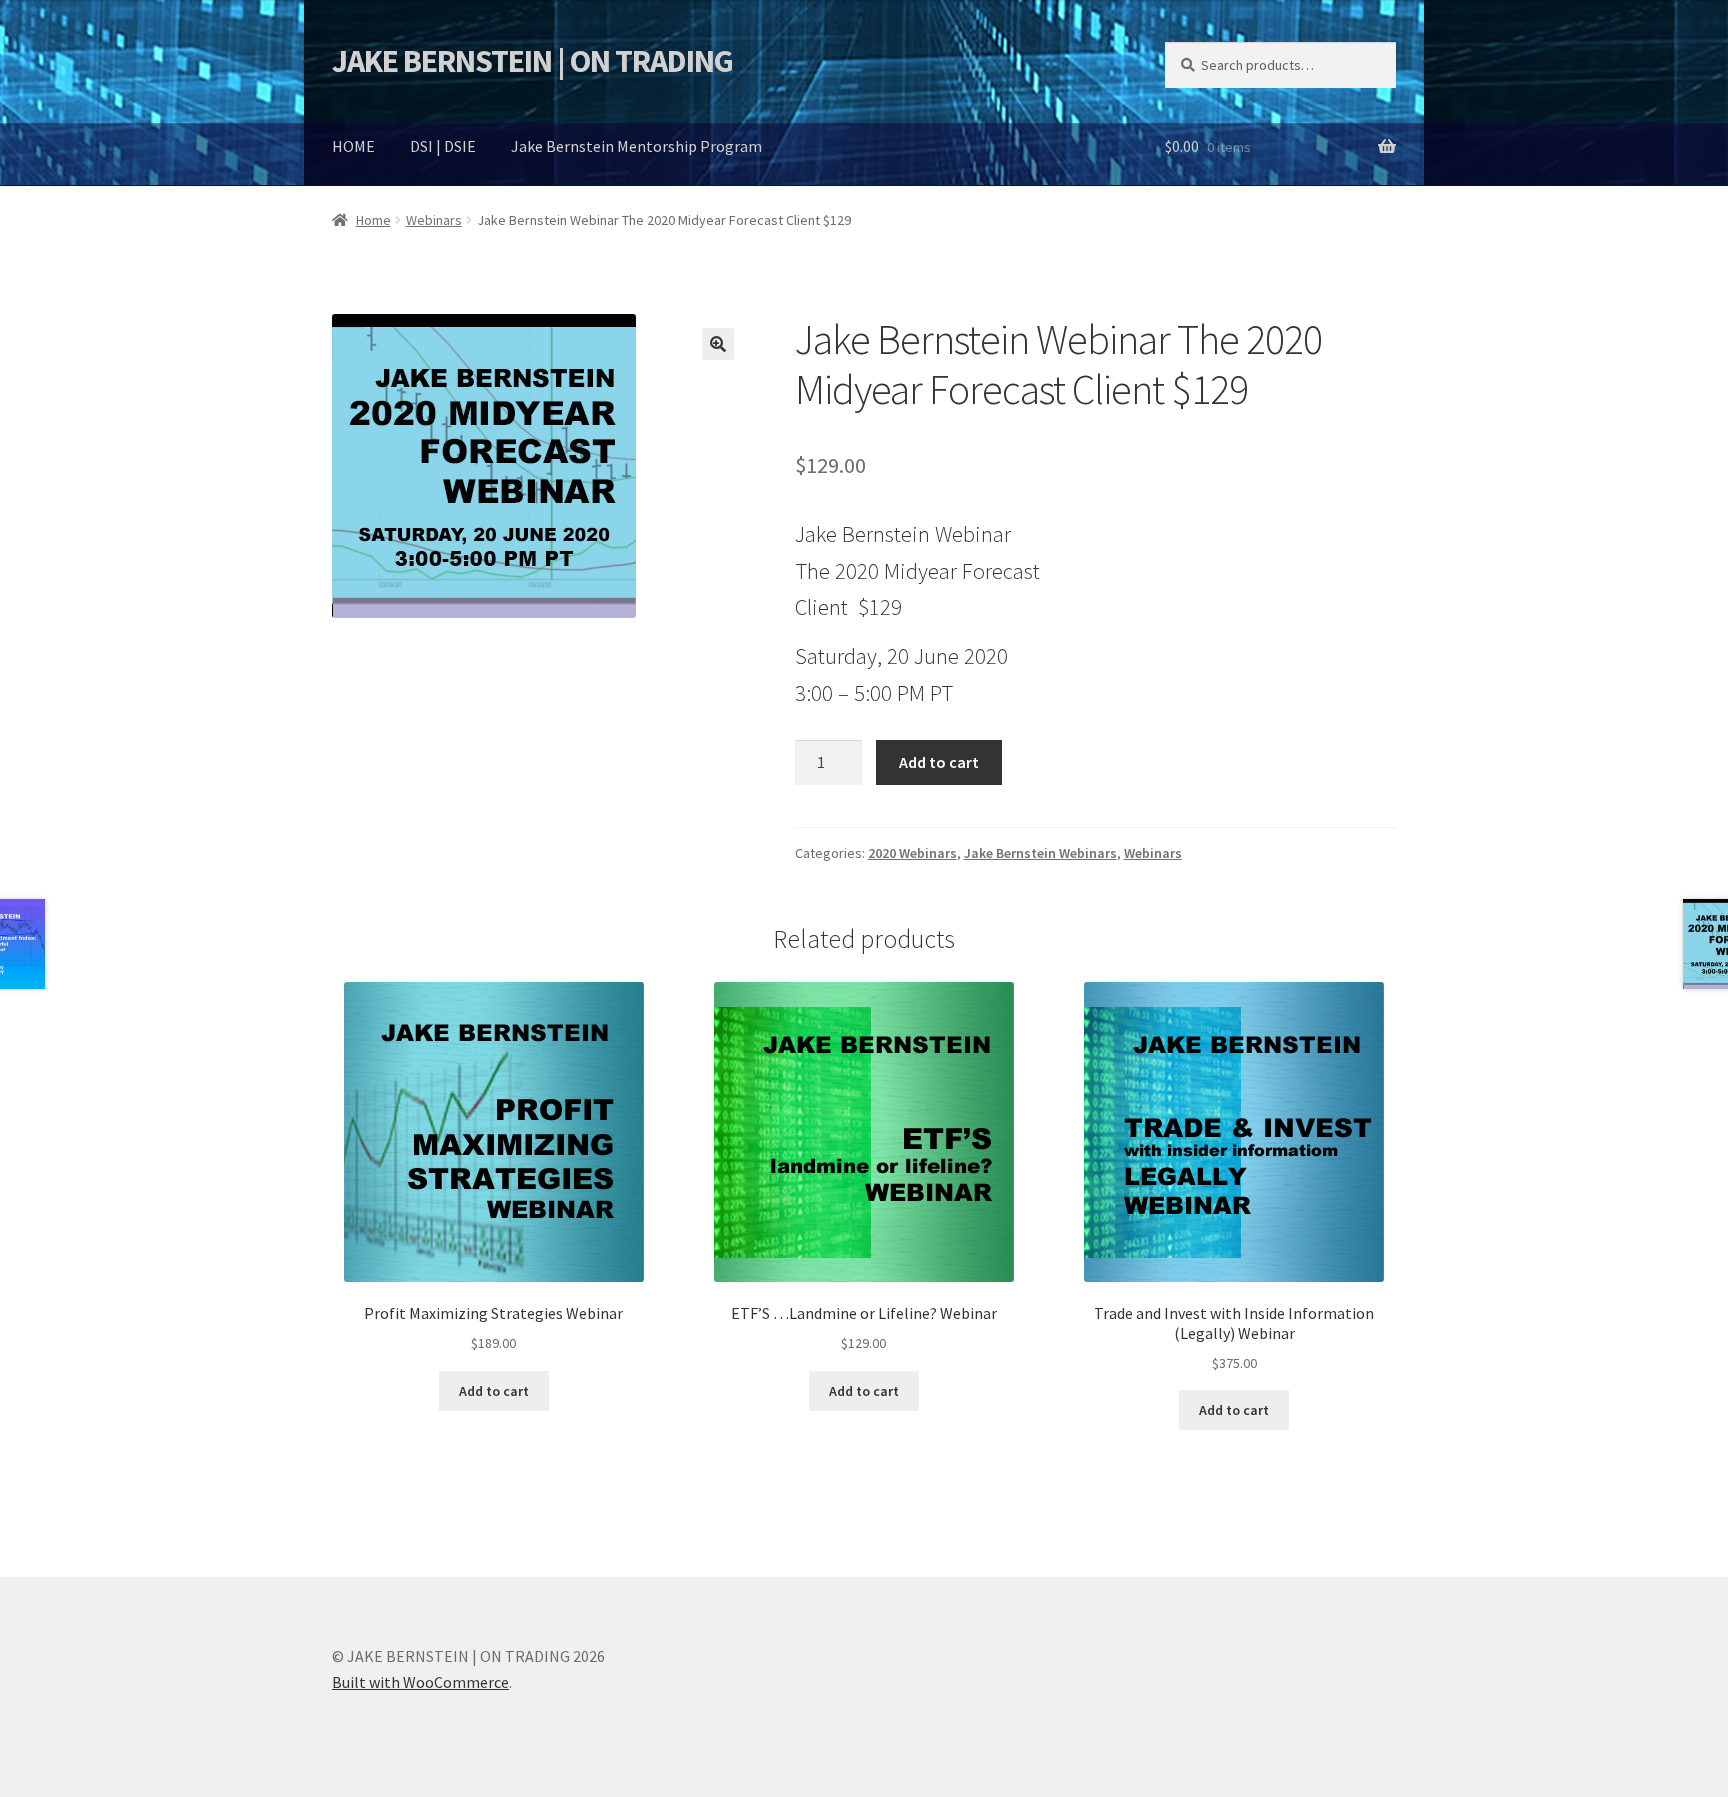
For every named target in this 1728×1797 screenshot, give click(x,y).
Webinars (434, 220)
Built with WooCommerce (420, 1682)
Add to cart (939, 762)
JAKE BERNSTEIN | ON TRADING (532, 61)
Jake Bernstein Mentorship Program (636, 146)
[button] (718, 344)
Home (373, 220)
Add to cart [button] (494, 1391)
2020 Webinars (912, 853)
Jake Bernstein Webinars (1040, 853)
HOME (353, 146)
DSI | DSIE (443, 146)
